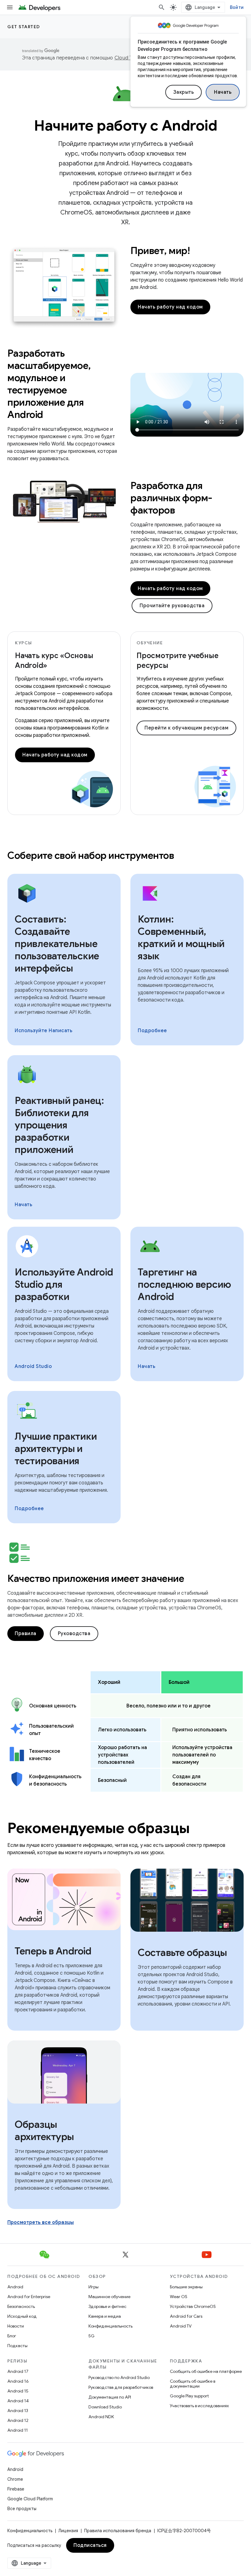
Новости (16, 2326)
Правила (26, 1634)
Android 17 (18, 2371)
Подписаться (90, 2545)
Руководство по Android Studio (119, 2377)
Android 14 (18, 2401)
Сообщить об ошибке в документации (193, 2384)
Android (15, 2287)
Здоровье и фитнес (107, 2306)
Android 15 (18, 2391)
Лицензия (68, 2531)
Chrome (15, 2479)
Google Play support (189, 2396)
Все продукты (22, 2509)
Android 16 (18, 2381)
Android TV (181, 2326)
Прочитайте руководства (172, 606)
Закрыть (184, 92)
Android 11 (18, 2430)
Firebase (16, 2489)
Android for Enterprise (29, 2297)
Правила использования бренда (118, 2531)
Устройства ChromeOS (193, 2306)
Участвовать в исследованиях (199, 2406)
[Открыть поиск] (162, 7)
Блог (12, 2336)
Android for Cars (186, 2316)
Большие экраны (186, 2287)
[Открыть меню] (10, 7)
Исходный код (22, 2316)
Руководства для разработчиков (121, 2387)
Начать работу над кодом (170, 307)
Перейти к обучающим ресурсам (186, 728)
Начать (223, 92)
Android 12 (18, 2420)
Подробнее (152, 1031)
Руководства (74, 1634)
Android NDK (101, 2417)
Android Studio (33, 1366)
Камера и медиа (105, 2316)
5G (92, 2336)
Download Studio (105, 2407)
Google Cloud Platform (30, 2499)
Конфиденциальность (111, 2326)
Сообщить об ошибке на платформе (206, 2371)
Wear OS (179, 2297)
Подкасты (17, 2346)
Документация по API (110, 2397)
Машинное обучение (109, 2297)
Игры (94, 2287)
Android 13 (18, 2411)
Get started (24, 27)
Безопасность (21, 2306)
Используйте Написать (43, 1031)
